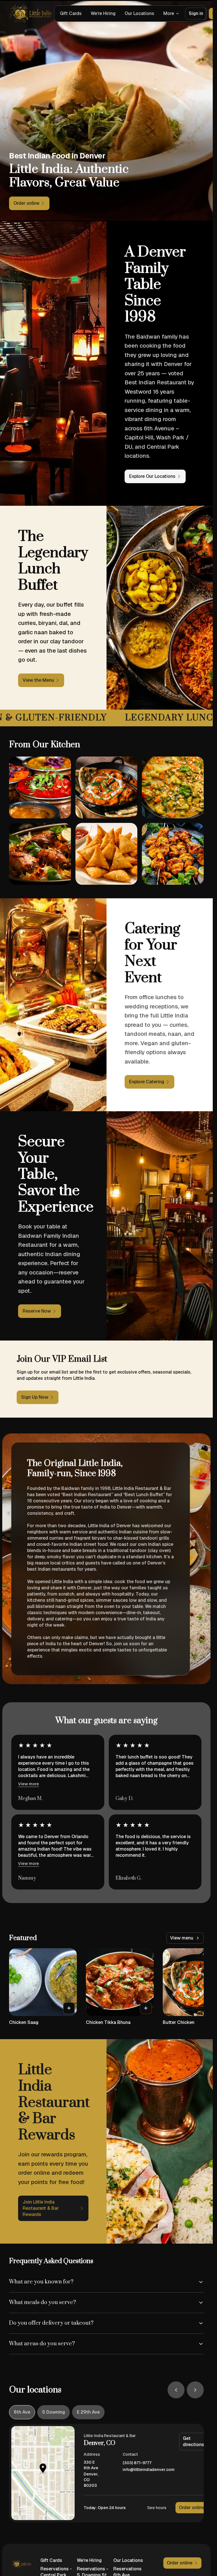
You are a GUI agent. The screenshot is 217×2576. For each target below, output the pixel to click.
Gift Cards (71, 13)
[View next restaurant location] (195, 2390)
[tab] (22, 2412)
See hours (157, 2508)
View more (29, 1784)
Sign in (196, 13)
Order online (192, 2508)
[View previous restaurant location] (176, 2390)
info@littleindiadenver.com (149, 2470)
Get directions (194, 2441)
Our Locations (139, 13)
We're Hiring (103, 13)
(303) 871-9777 (137, 2463)
